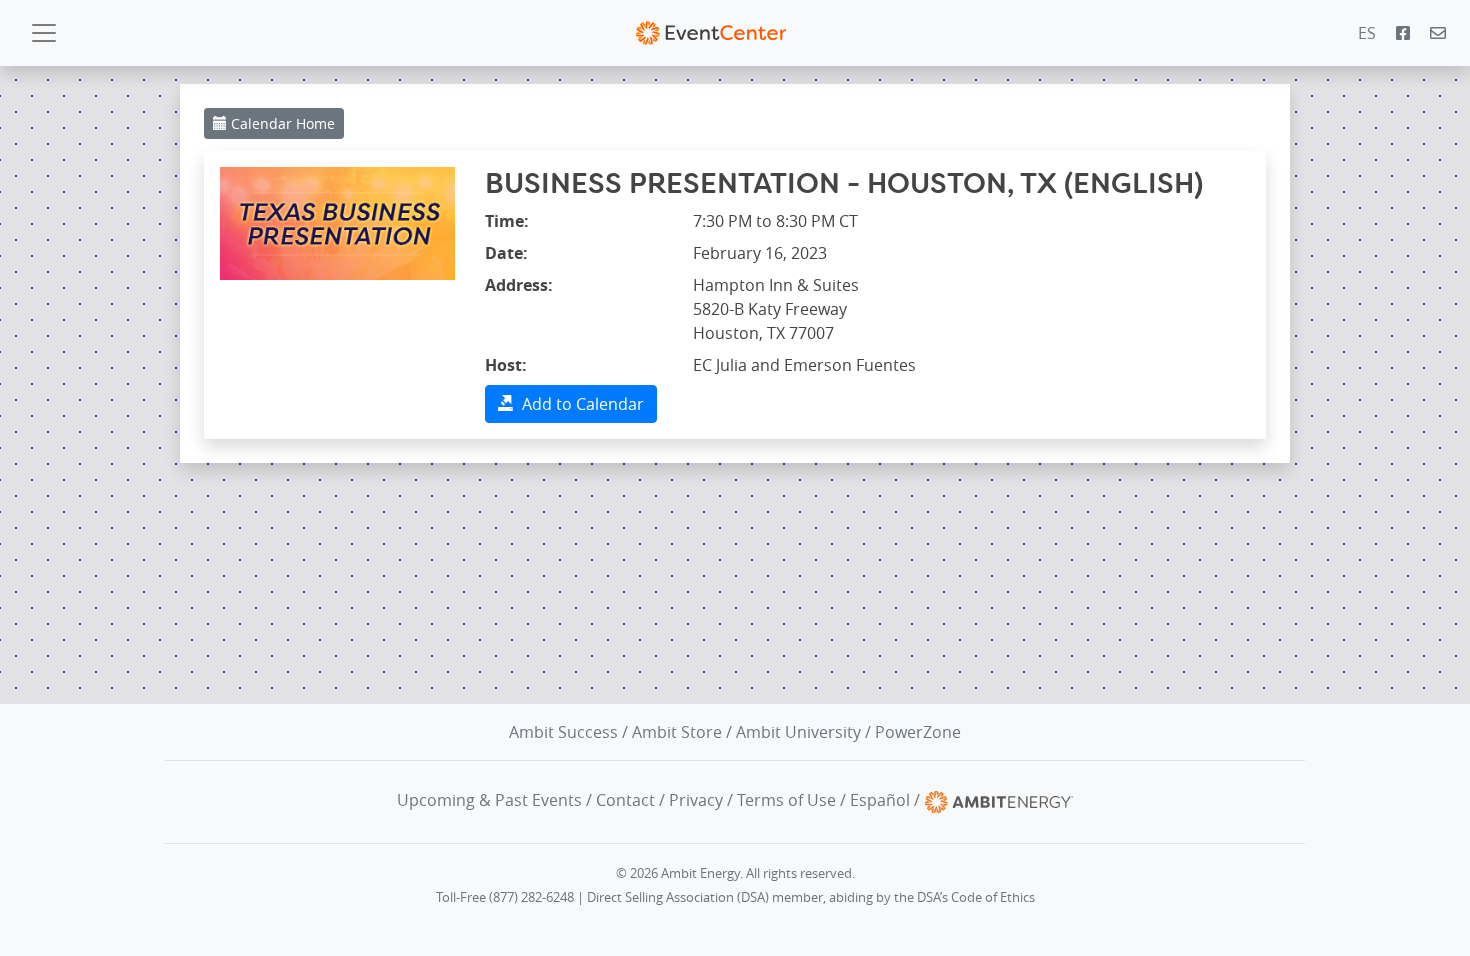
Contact (625, 800)
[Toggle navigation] (44, 33)
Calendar (281, 123)
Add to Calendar (579, 404)
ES (1367, 33)
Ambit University (798, 732)
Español (880, 800)
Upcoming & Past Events (489, 800)
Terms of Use (786, 800)
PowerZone (918, 732)
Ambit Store (677, 732)
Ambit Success (563, 732)
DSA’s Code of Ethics (976, 897)
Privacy (696, 800)
